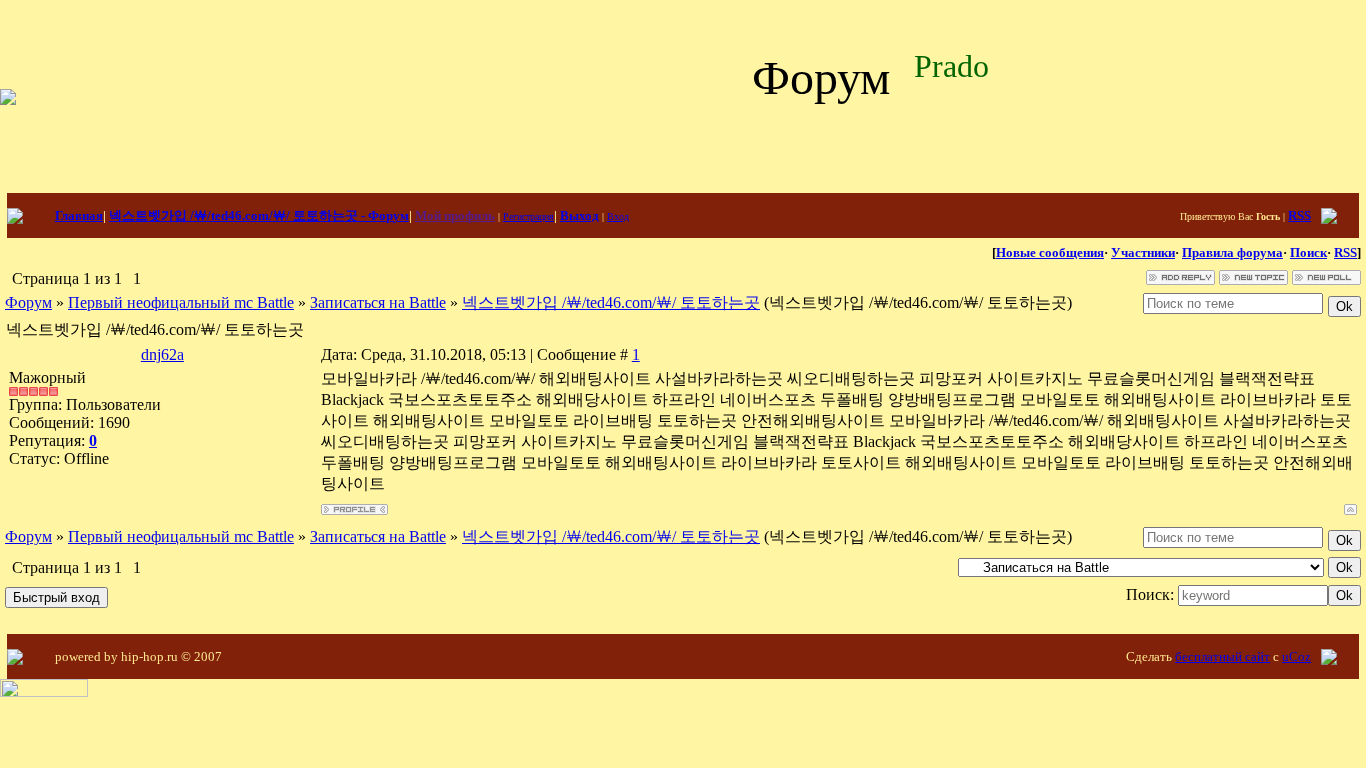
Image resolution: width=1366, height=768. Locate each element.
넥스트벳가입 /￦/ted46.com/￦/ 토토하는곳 (611, 302)
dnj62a (162, 354)
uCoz (1296, 656)
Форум (28, 302)
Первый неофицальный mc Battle (181, 302)
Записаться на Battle (378, 302)
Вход (618, 216)
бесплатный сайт (1222, 656)
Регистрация (528, 216)
